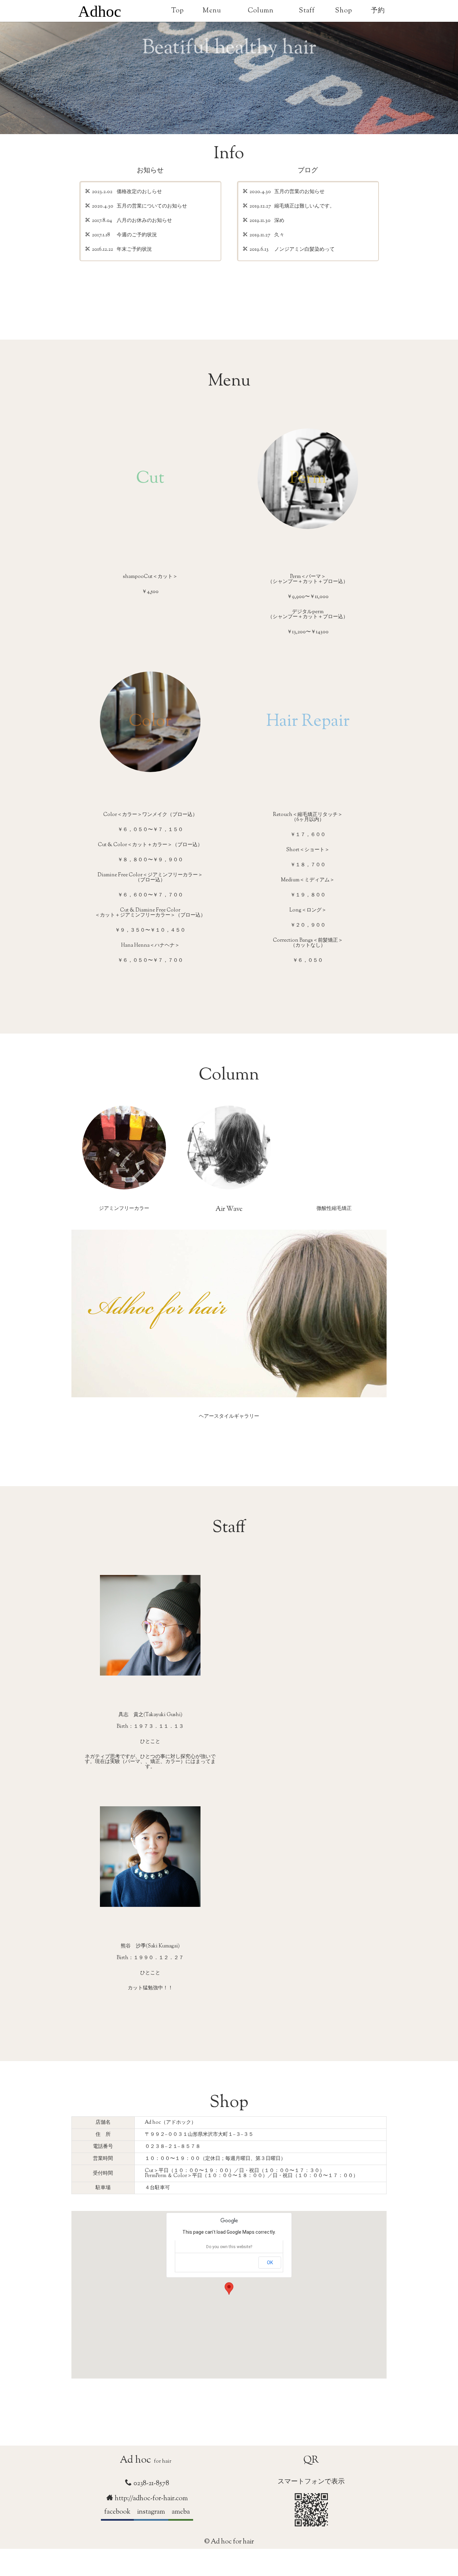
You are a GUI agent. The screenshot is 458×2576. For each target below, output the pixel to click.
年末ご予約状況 (134, 250)
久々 (279, 236)
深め (279, 221)
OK (270, 2263)
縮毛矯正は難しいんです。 (304, 207)
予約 (378, 11)
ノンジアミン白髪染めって (304, 250)
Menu (212, 11)
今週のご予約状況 (137, 236)
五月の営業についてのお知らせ (152, 207)
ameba (181, 2512)
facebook (117, 2512)
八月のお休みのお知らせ (144, 221)
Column (261, 11)
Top (177, 11)
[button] (229, 2289)
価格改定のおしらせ (139, 192)
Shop (343, 11)
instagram (151, 2512)
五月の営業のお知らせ (299, 192)
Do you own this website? (229, 2247)
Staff (307, 11)
